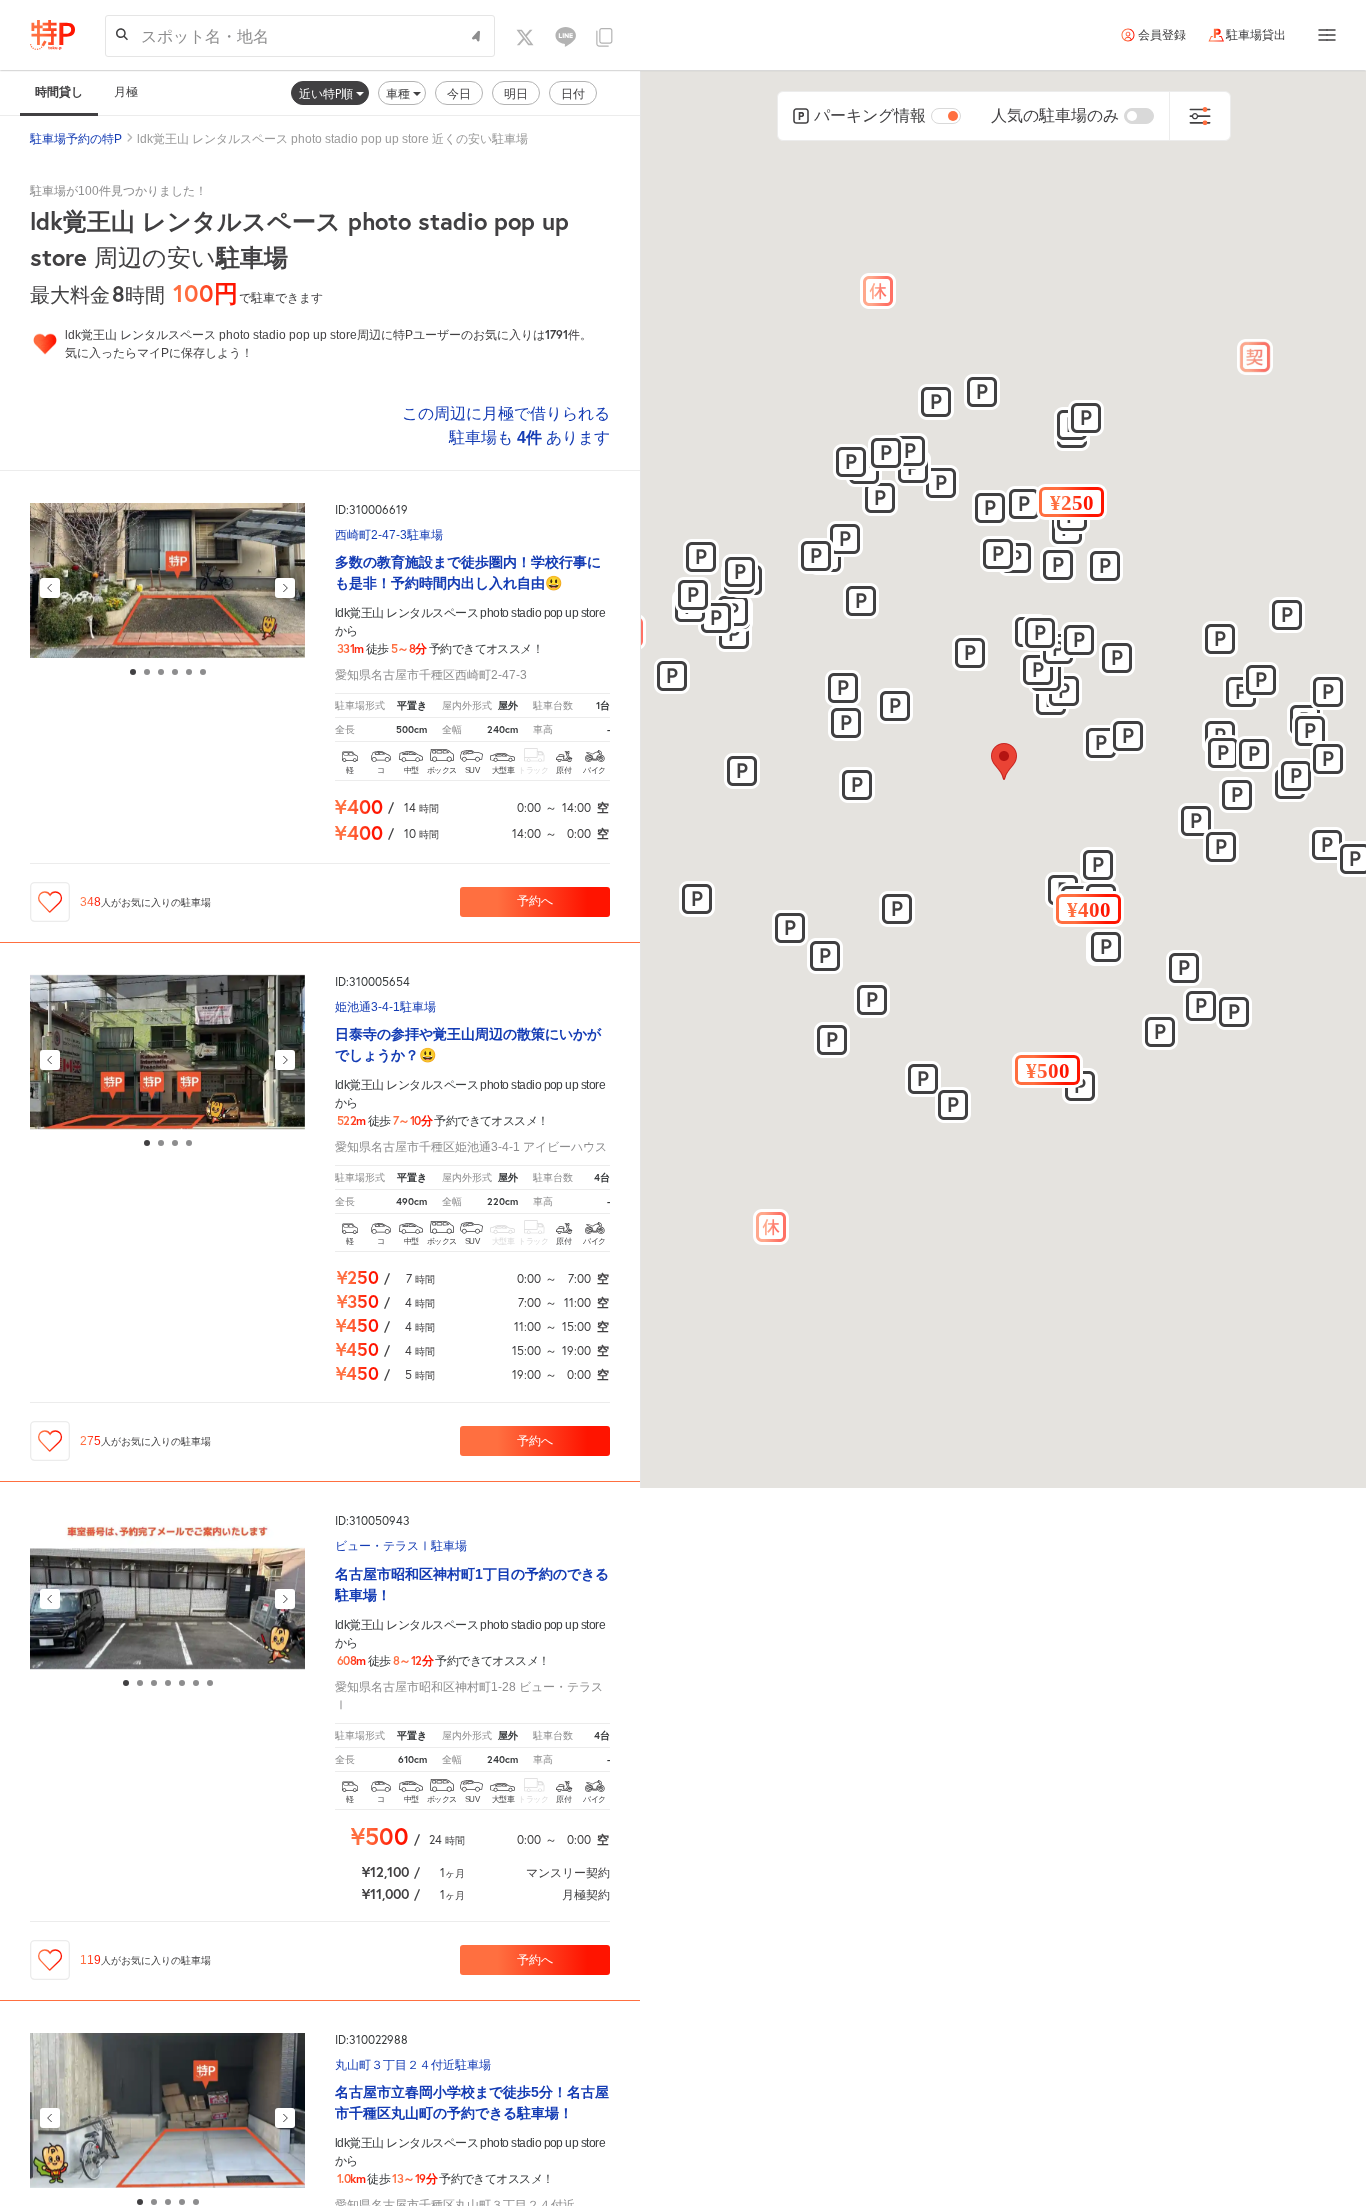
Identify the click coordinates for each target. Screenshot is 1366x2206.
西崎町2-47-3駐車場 (389, 535)
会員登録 (1162, 35)
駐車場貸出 (1256, 35)
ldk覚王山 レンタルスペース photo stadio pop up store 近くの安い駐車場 (332, 139)
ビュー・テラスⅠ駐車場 (401, 1546)
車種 (399, 93)
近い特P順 (327, 93)
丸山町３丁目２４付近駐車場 (413, 2065)
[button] (1088, 909)
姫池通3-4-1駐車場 (385, 1007)
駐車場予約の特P (76, 139)
